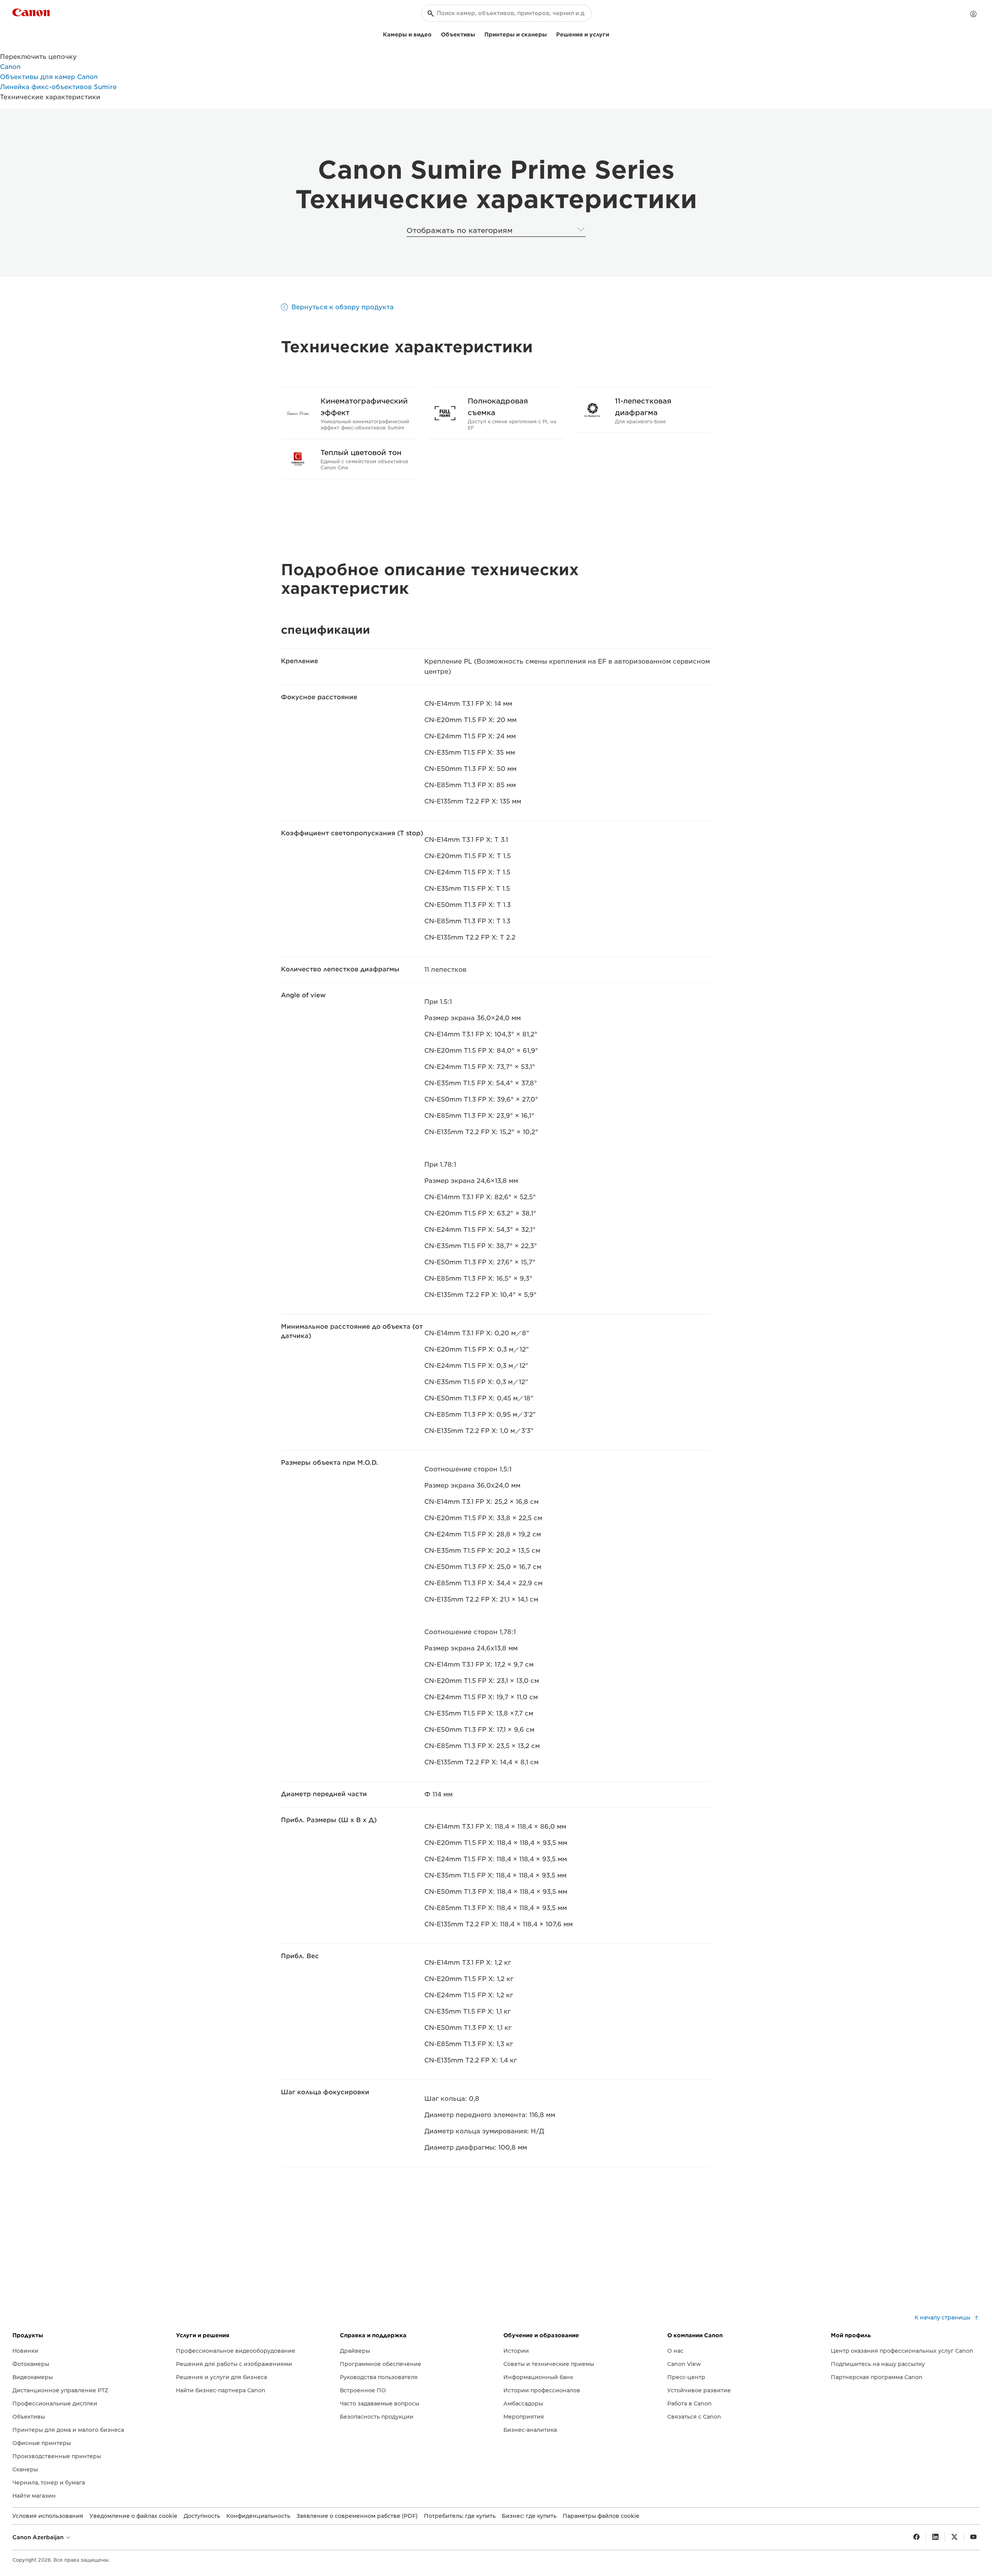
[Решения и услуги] (612, 34)
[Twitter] (954, 2537)
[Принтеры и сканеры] (550, 34)
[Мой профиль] (973, 14)
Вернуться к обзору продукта (343, 307)
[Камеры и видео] (435, 34)
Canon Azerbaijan (39, 2537)
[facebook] (916, 2537)
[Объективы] (478, 34)
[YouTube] (973, 2537)
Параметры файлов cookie (601, 2516)
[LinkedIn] (935, 2537)
